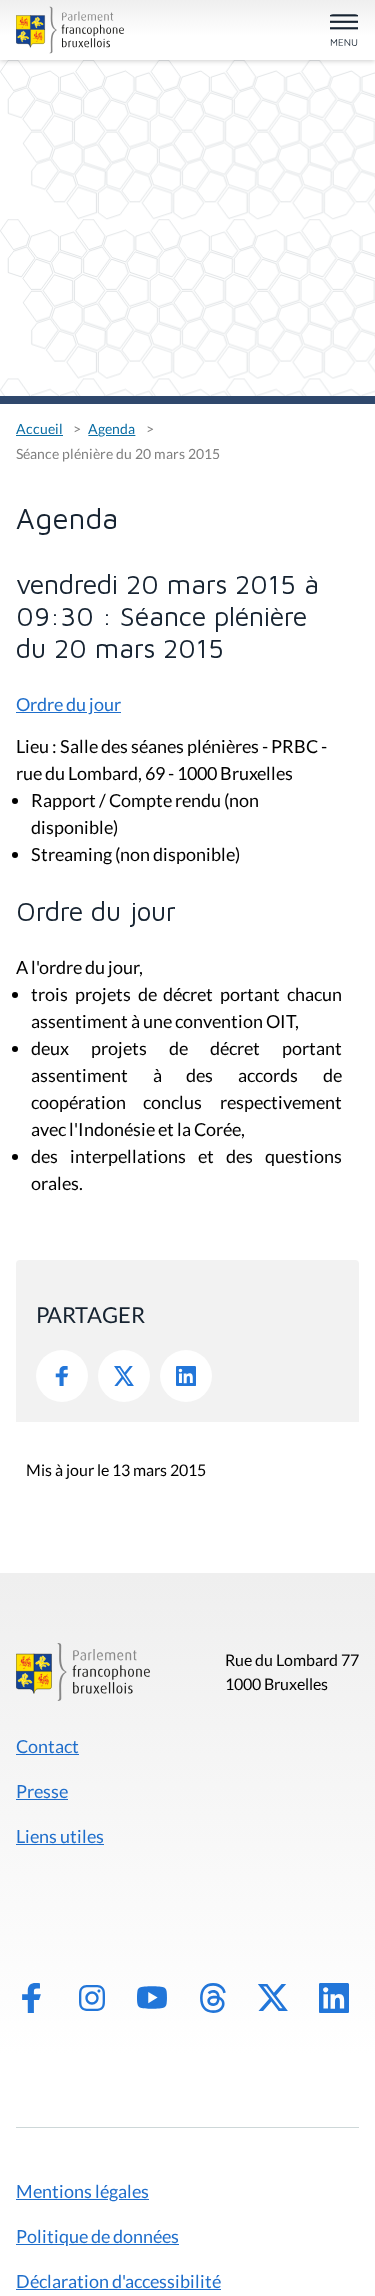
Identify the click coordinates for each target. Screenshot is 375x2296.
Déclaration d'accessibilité (118, 2281)
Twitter (124, 1376)
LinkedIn (186, 1376)
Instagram (92, 1998)
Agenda (111, 428)
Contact (47, 1746)
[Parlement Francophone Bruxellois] (70, 30)
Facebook (62, 1376)
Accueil (39, 428)
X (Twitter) (273, 1998)
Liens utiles (60, 1836)
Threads (213, 1998)
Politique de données (97, 2236)
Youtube (152, 1998)
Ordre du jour (68, 704)
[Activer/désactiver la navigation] (344, 31)
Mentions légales (82, 2191)
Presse (42, 1791)
